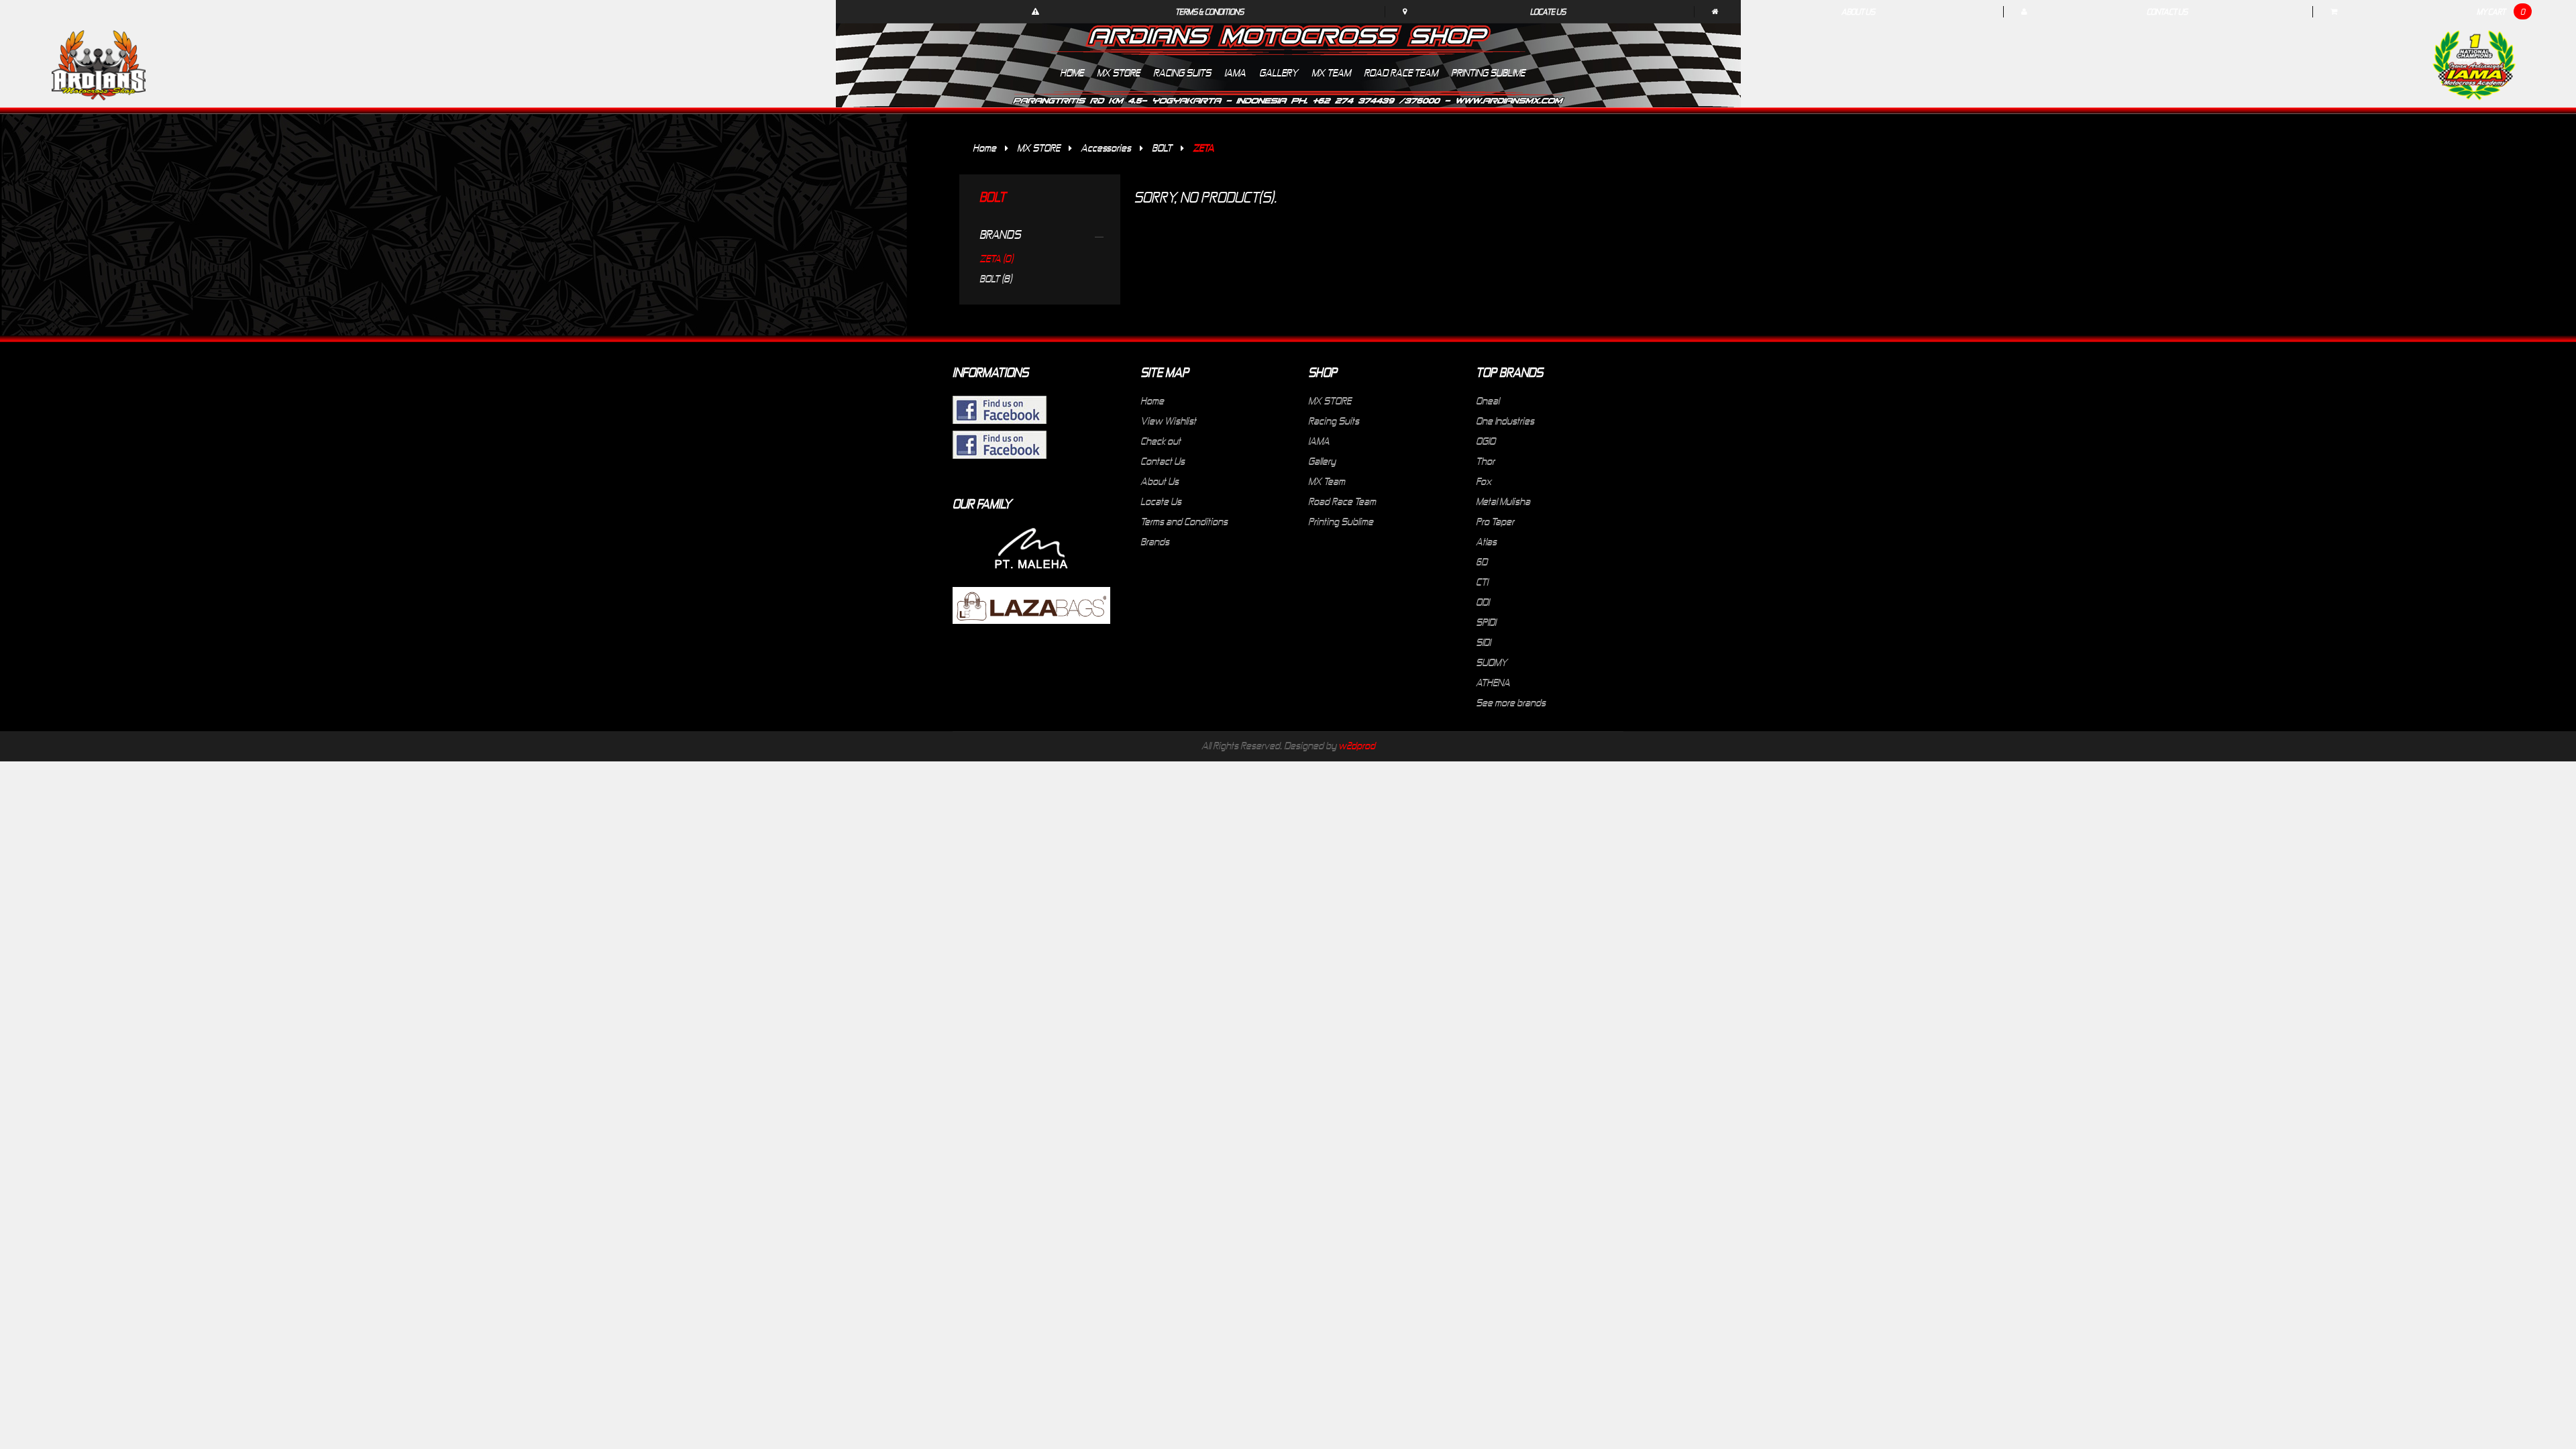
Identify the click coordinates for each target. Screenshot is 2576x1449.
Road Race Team (1342, 501)
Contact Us (2167, 11)
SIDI (1483, 642)
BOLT (1162, 148)
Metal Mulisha (1503, 501)
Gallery (1322, 461)
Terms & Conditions (1210, 11)
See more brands (1511, 702)
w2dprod (1357, 745)
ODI (1483, 602)
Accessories (1106, 148)
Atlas (1486, 541)
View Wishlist (1168, 421)
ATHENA (1493, 682)
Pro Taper (1495, 521)
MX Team (1327, 481)
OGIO (1486, 441)
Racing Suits (1334, 421)
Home (984, 148)
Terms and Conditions (1184, 521)
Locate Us (1548, 11)
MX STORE (1038, 148)
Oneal (1488, 400)
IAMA (1319, 441)
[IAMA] (2474, 68)
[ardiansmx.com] (99, 65)
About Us (1858, 11)
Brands (1155, 541)
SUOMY (1492, 662)
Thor (1485, 461)
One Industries (1505, 421)
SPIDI (1486, 622)
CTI (1482, 582)
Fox (1484, 481)
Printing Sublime (1341, 521)
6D (1482, 561)
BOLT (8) (996, 278)
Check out (1161, 441)
